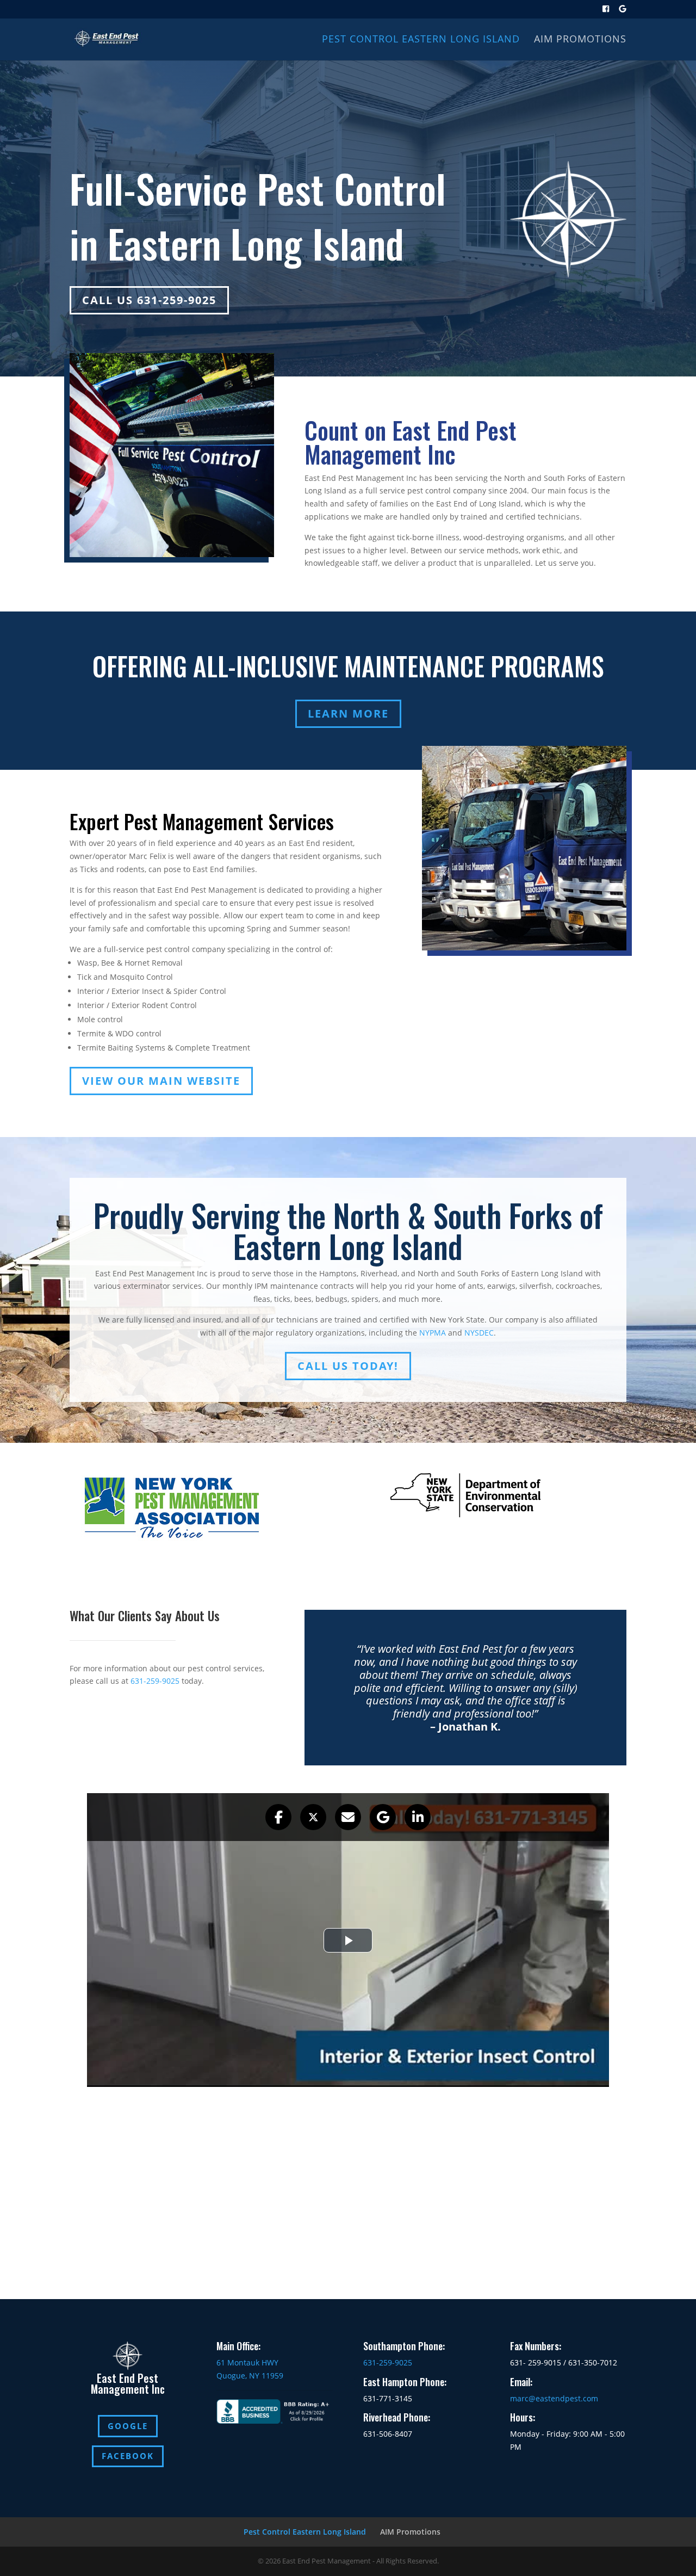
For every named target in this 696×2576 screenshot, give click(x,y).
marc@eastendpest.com (554, 2398)
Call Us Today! (348, 1366)
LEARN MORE (348, 714)
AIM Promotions (580, 40)
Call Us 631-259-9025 (149, 300)
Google (128, 2426)
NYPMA (433, 1333)
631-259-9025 (155, 1681)
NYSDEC (479, 1333)
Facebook (128, 2456)
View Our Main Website (161, 1081)
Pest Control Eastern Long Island (421, 40)
